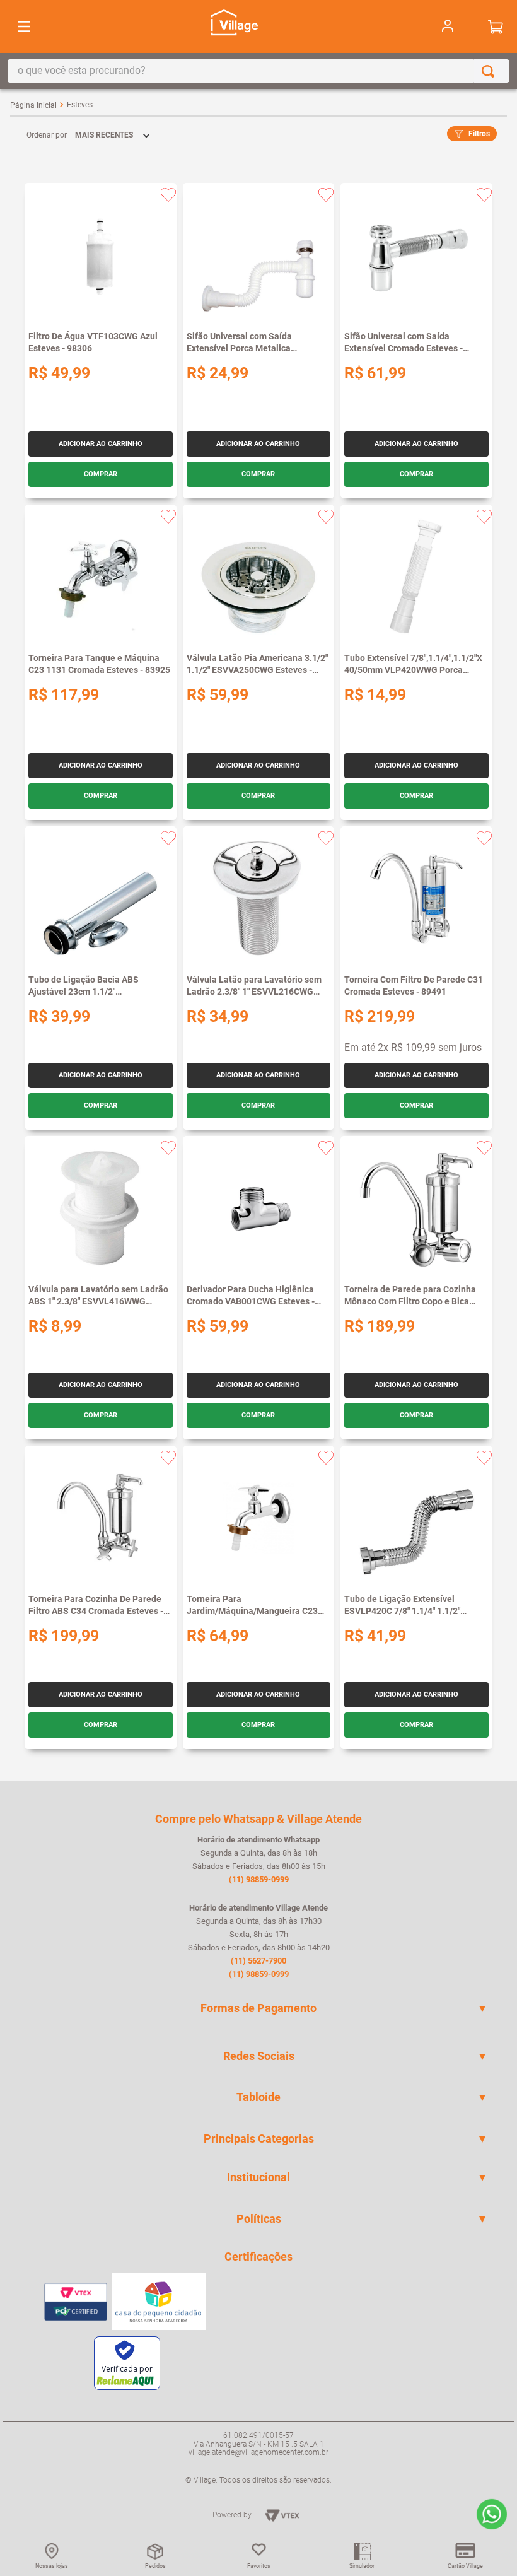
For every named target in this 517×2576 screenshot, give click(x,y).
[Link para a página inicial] (33, 105)
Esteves (80, 105)
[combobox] (258, 71)
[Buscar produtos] (491, 71)
